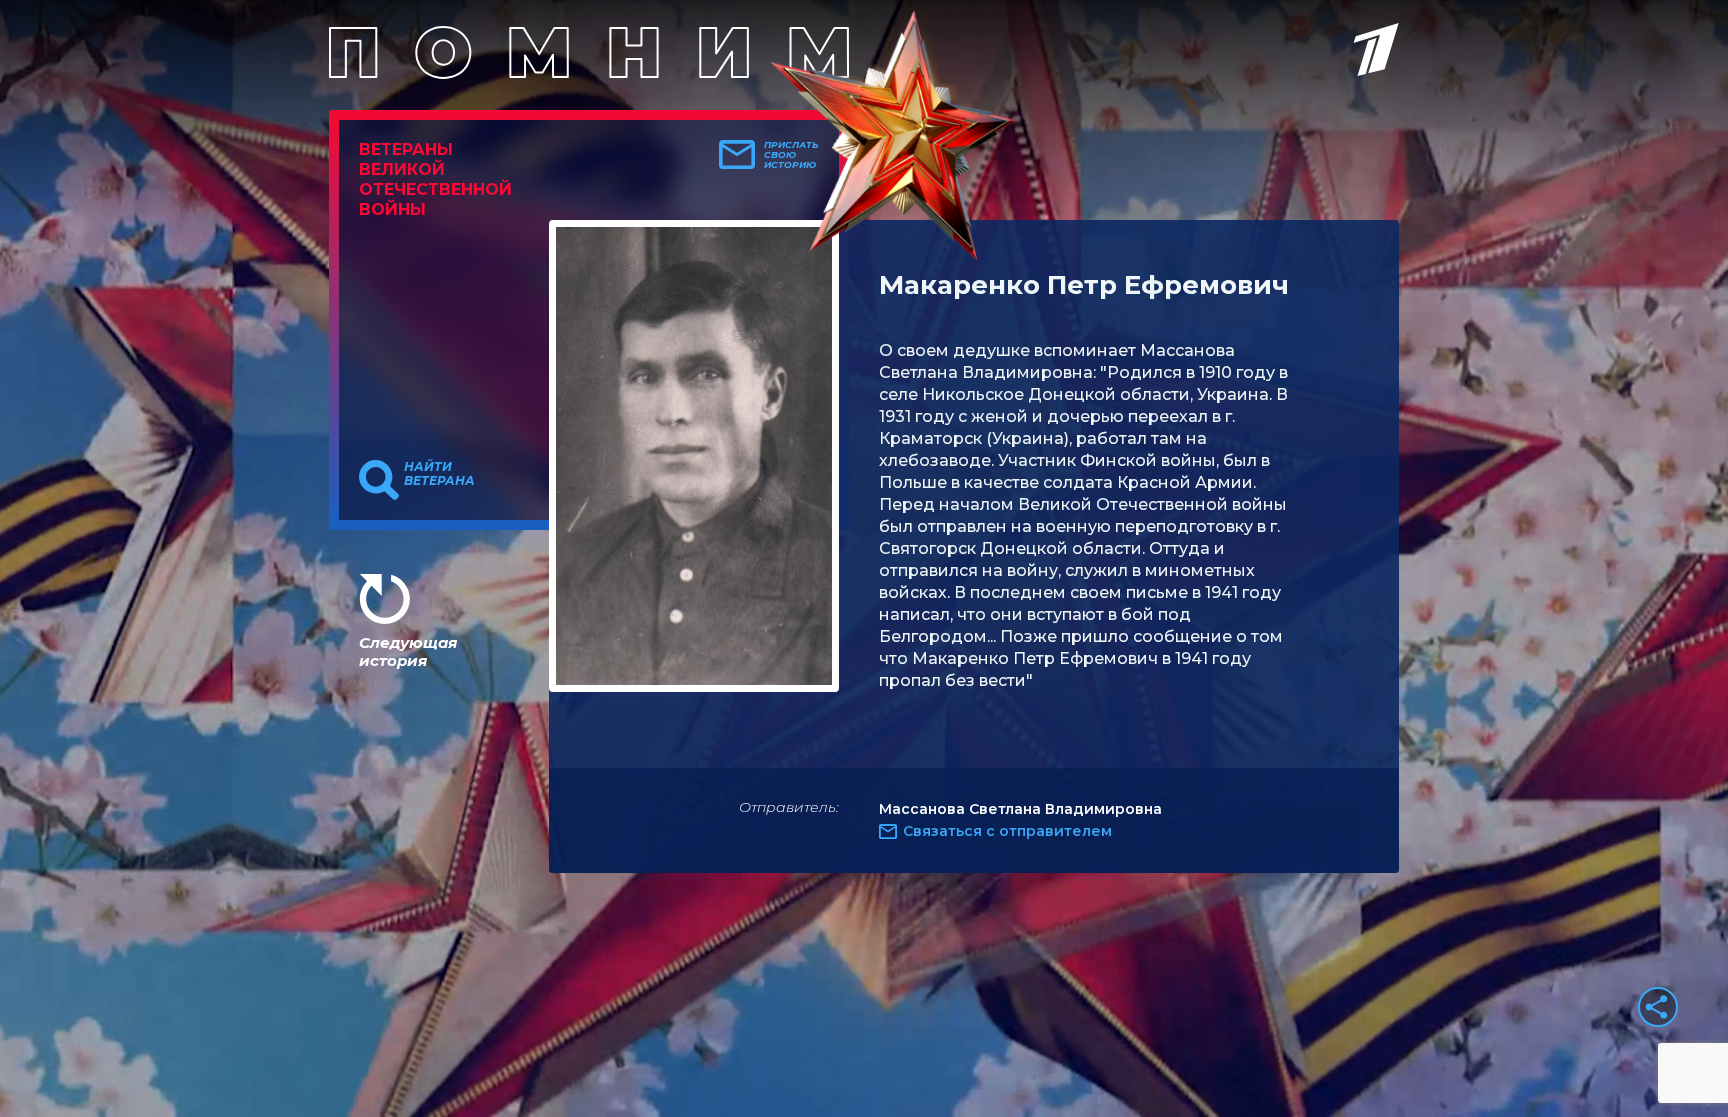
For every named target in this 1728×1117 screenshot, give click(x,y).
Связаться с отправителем (1007, 831)
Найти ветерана (439, 474)
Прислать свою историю (791, 155)
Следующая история (408, 651)
